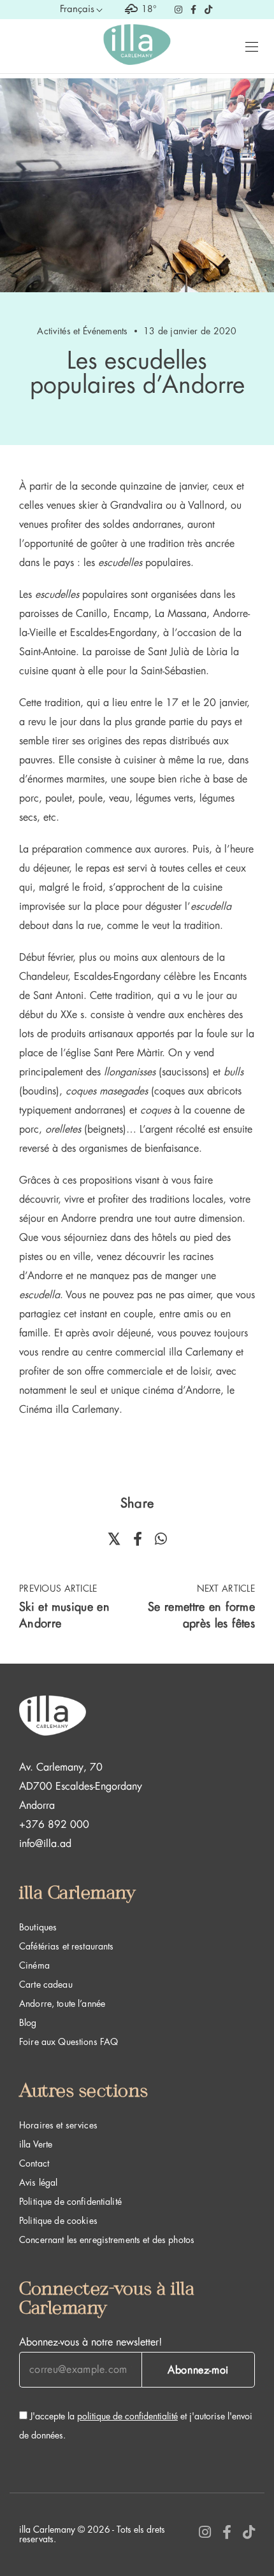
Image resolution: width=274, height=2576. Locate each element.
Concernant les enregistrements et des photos (107, 2240)
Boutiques (38, 1927)
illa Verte (36, 2144)
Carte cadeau (46, 1985)
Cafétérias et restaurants (67, 1946)
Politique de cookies (58, 2221)
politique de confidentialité (127, 2416)
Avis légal (38, 2183)
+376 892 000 (54, 1825)
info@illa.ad (45, 1844)
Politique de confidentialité (70, 2202)
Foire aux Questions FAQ (68, 2042)
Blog (28, 2023)
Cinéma (34, 1965)
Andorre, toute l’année (62, 2004)
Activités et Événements (82, 331)
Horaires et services (58, 2125)
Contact (34, 2163)
